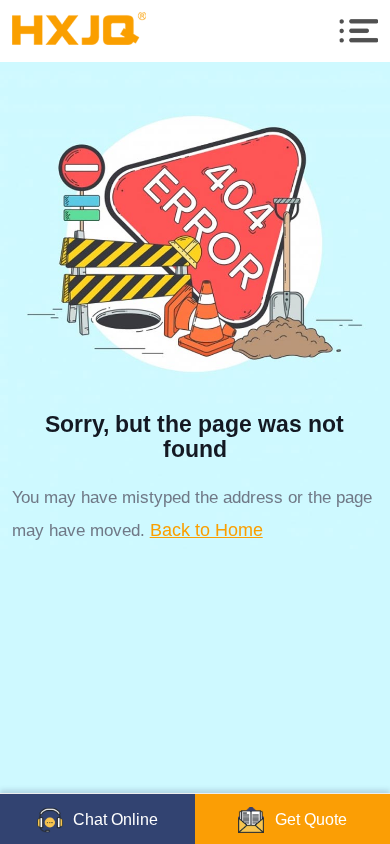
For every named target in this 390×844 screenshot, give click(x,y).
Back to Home (206, 530)
